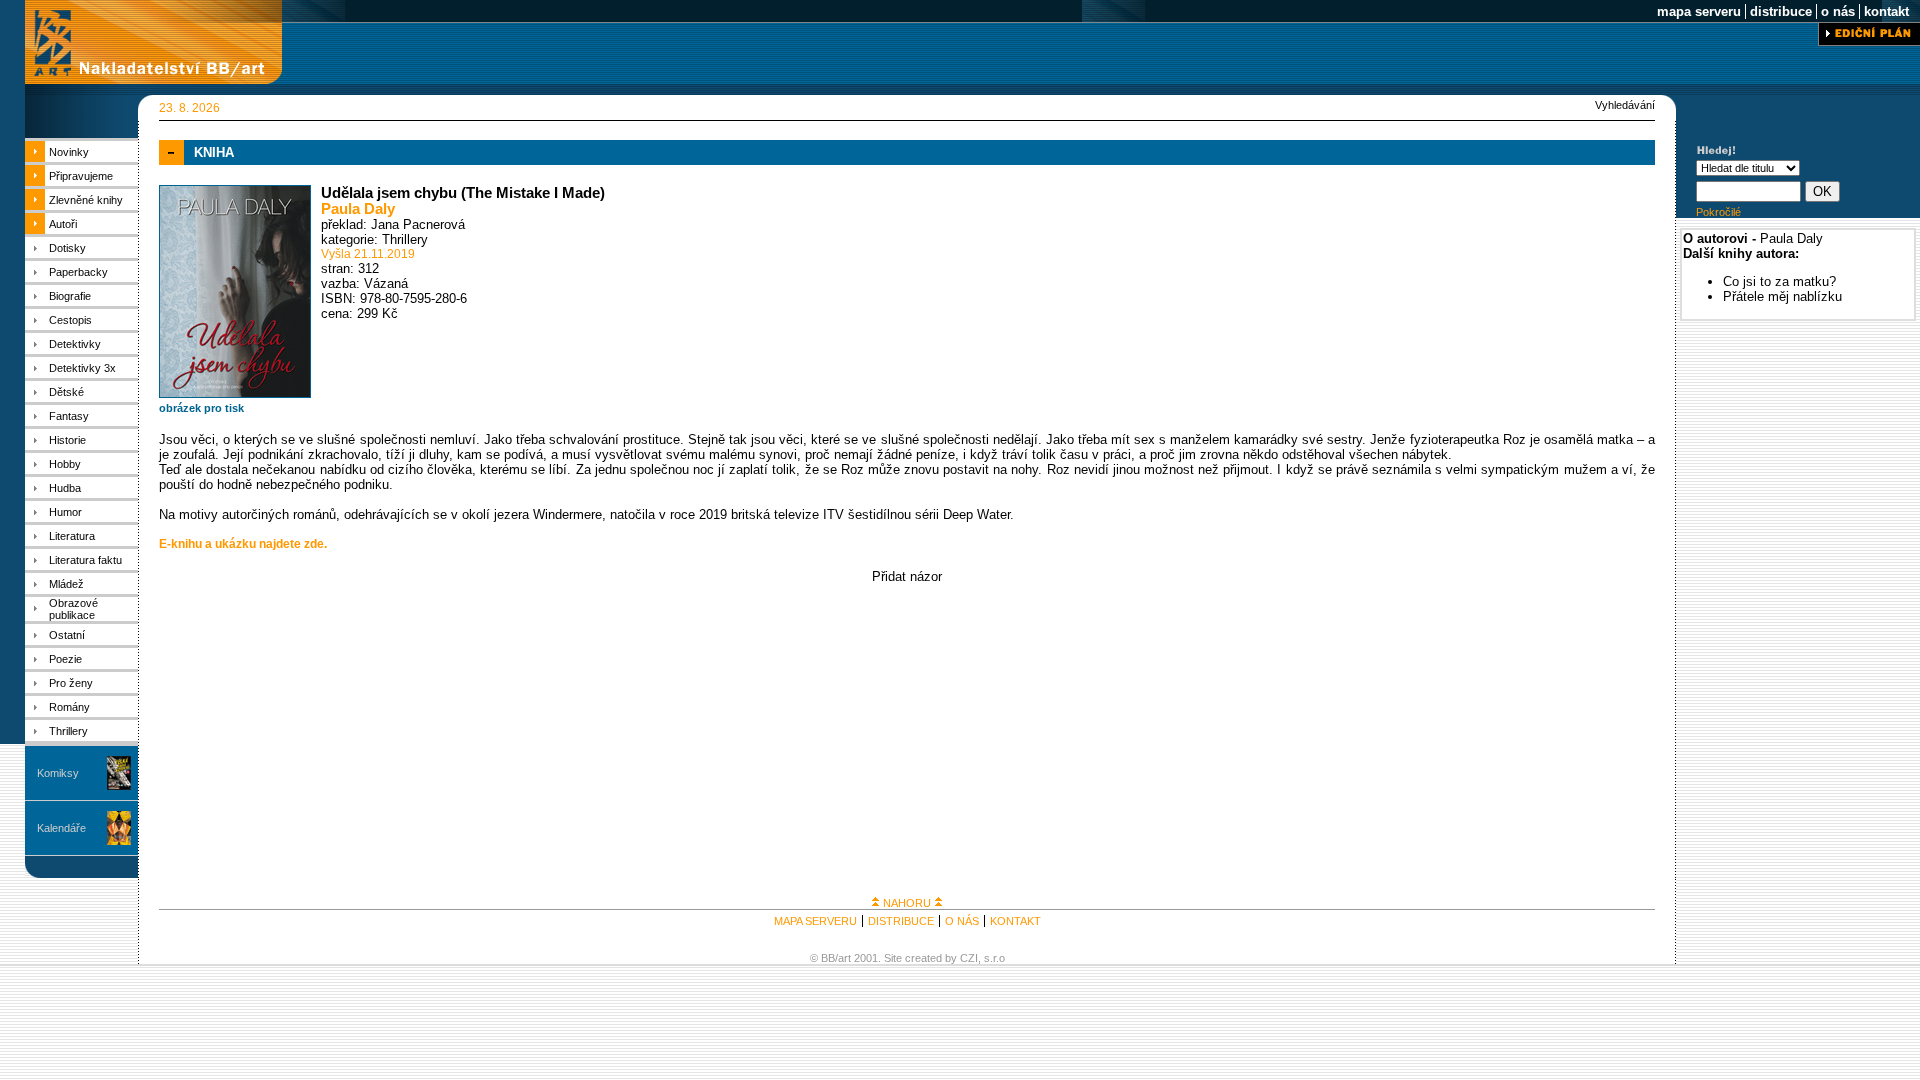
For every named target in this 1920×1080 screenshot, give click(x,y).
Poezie (65, 659)
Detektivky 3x (82, 368)
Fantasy (69, 416)
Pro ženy (71, 683)
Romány (69, 707)
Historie (67, 440)
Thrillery (68, 731)
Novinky (69, 152)
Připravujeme (81, 176)
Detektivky (75, 344)
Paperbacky (78, 272)
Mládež (66, 584)
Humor (65, 512)
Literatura (72, 536)
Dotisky (67, 248)
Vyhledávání (1625, 105)
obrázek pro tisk (201, 408)
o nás (1838, 11)
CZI (969, 958)
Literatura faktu (85, 560)
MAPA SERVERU (815, 921)
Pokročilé (1718, 212)
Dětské (66, 392)
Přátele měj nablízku (1782, 296)
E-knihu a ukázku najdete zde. (243, 544)
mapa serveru (1699, 11)
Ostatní (67, 635)
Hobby (65, 464)
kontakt (1886, 11)
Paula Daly (358, 209)
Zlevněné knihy (86, 200)
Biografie (70, 296)
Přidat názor (907, 576)
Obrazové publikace (73, 609)
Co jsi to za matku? (1779, 281)
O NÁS (962, 921)
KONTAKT (1015, 921)
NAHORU (907, 903)
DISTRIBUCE (901, 921)
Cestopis (70, 320)
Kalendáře (61, 828)
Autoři (63, 224)
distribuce (1781, 11)
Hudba (65, 488)
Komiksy (58, 773)
